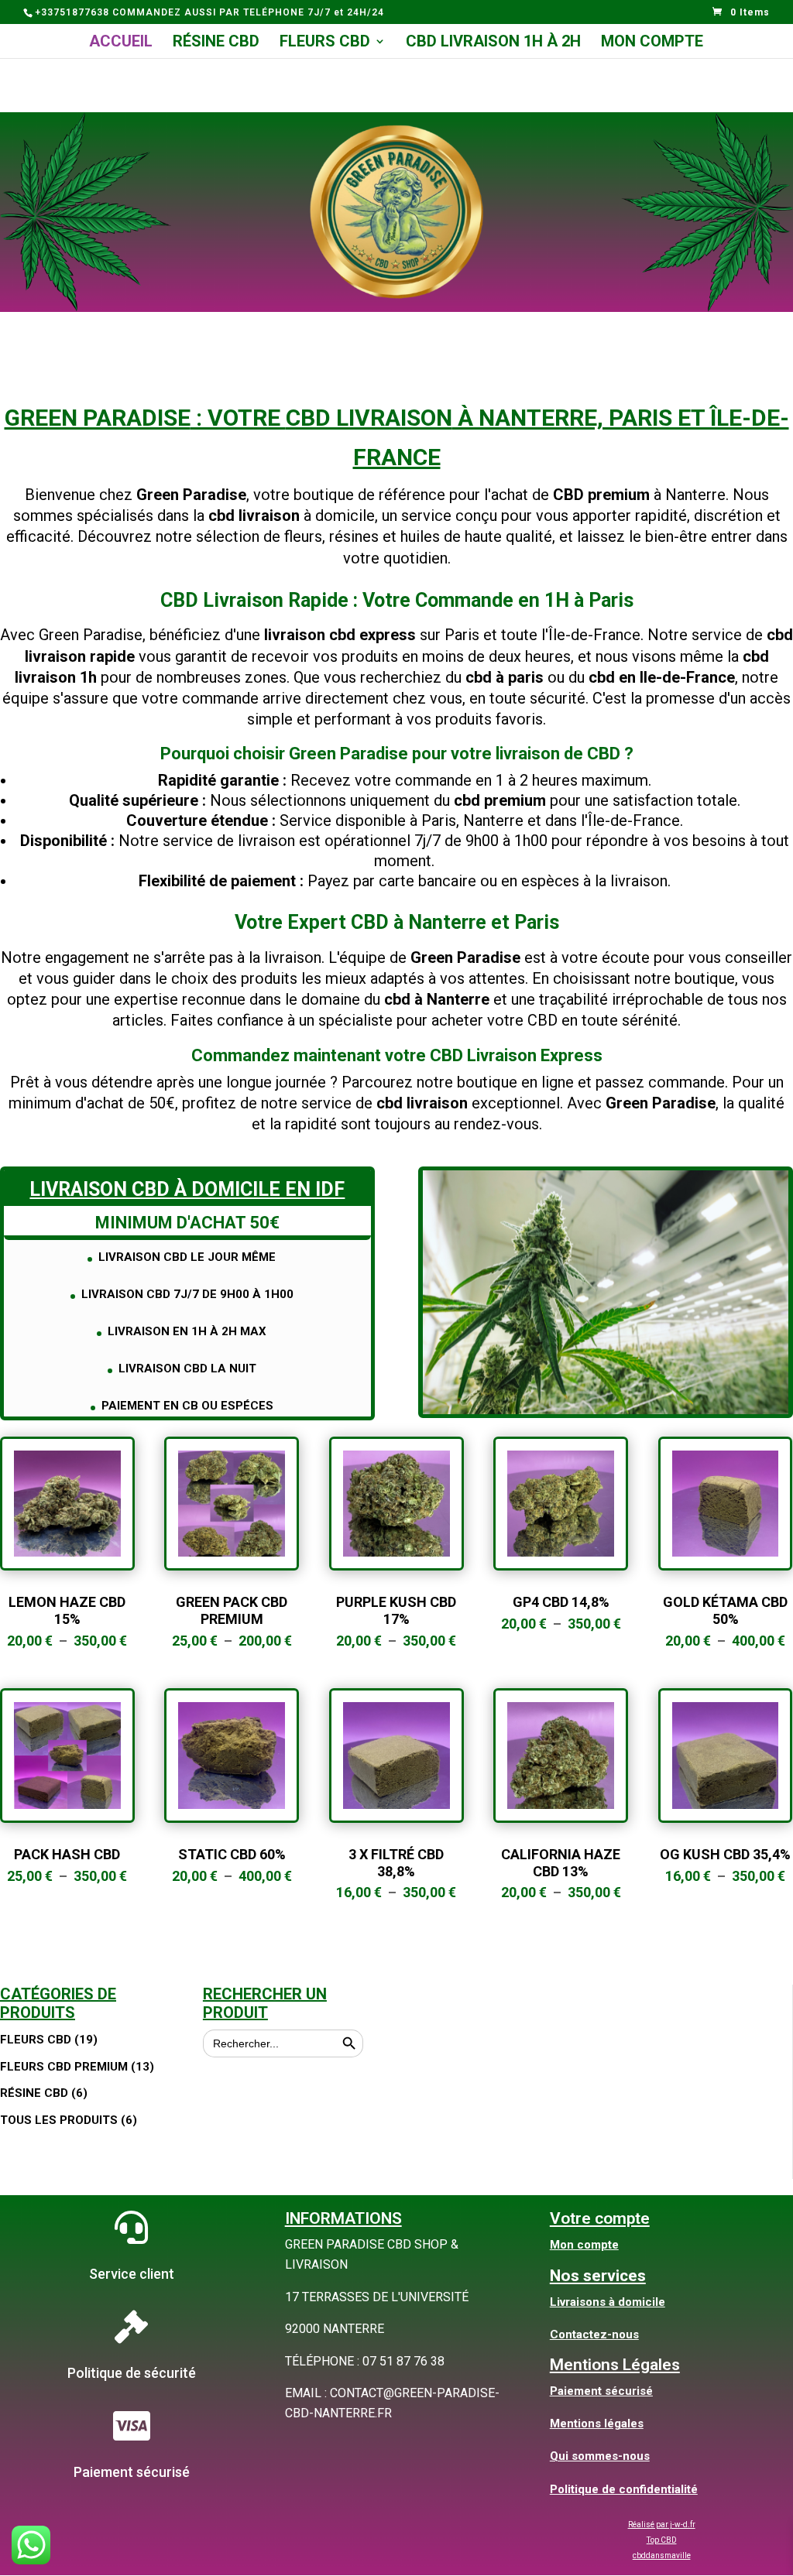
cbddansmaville (662, 2555)
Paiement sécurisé (132, 2472)
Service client (132, 2274)
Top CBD (662, 2540)
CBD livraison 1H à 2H (493, 43)
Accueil (121, 43)
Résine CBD (216, 43)
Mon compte (652, 43)
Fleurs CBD (325, 43)
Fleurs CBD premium (64, 2067)
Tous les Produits (59, 2120)
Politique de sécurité (132, 2373)
